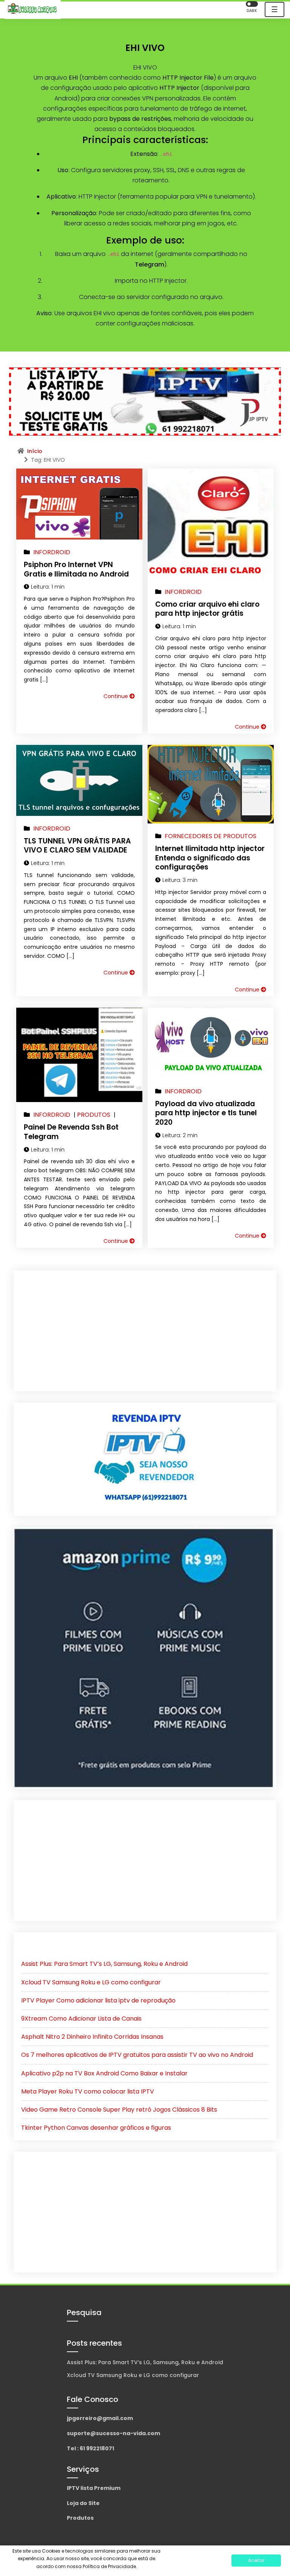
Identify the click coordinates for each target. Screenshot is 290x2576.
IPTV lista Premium (94, 2488)
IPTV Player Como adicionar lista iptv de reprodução (98, 2000)
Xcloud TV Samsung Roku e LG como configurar (91, 1982)
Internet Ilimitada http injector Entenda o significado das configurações (210, 858)
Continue (116, 696)
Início (35, 451)
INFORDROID (52, 552)
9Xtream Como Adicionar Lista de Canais (81, 2019)
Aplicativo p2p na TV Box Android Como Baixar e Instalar (104, 2073)
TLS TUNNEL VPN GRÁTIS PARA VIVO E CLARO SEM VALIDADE (77, 846)
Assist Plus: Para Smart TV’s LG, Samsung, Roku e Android (104, 1964)
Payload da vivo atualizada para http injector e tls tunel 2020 (206, 1113)
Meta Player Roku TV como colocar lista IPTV (88, 2091)
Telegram (150, 264)
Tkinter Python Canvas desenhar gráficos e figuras (96, 2128)
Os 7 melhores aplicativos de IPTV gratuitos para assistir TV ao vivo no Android (137, 2055)
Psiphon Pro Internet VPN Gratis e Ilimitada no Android (76, 569)
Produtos (80, 2518)
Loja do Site (83, 2503)
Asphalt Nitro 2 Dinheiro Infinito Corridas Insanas (92, 2037)
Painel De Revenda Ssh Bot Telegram (71, 1132)
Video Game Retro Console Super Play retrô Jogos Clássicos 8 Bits (119, 2110)
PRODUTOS (94, 1115)
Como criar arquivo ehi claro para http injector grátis (207, 609)
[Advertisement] (145, 1331)
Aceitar (256, 2560)
